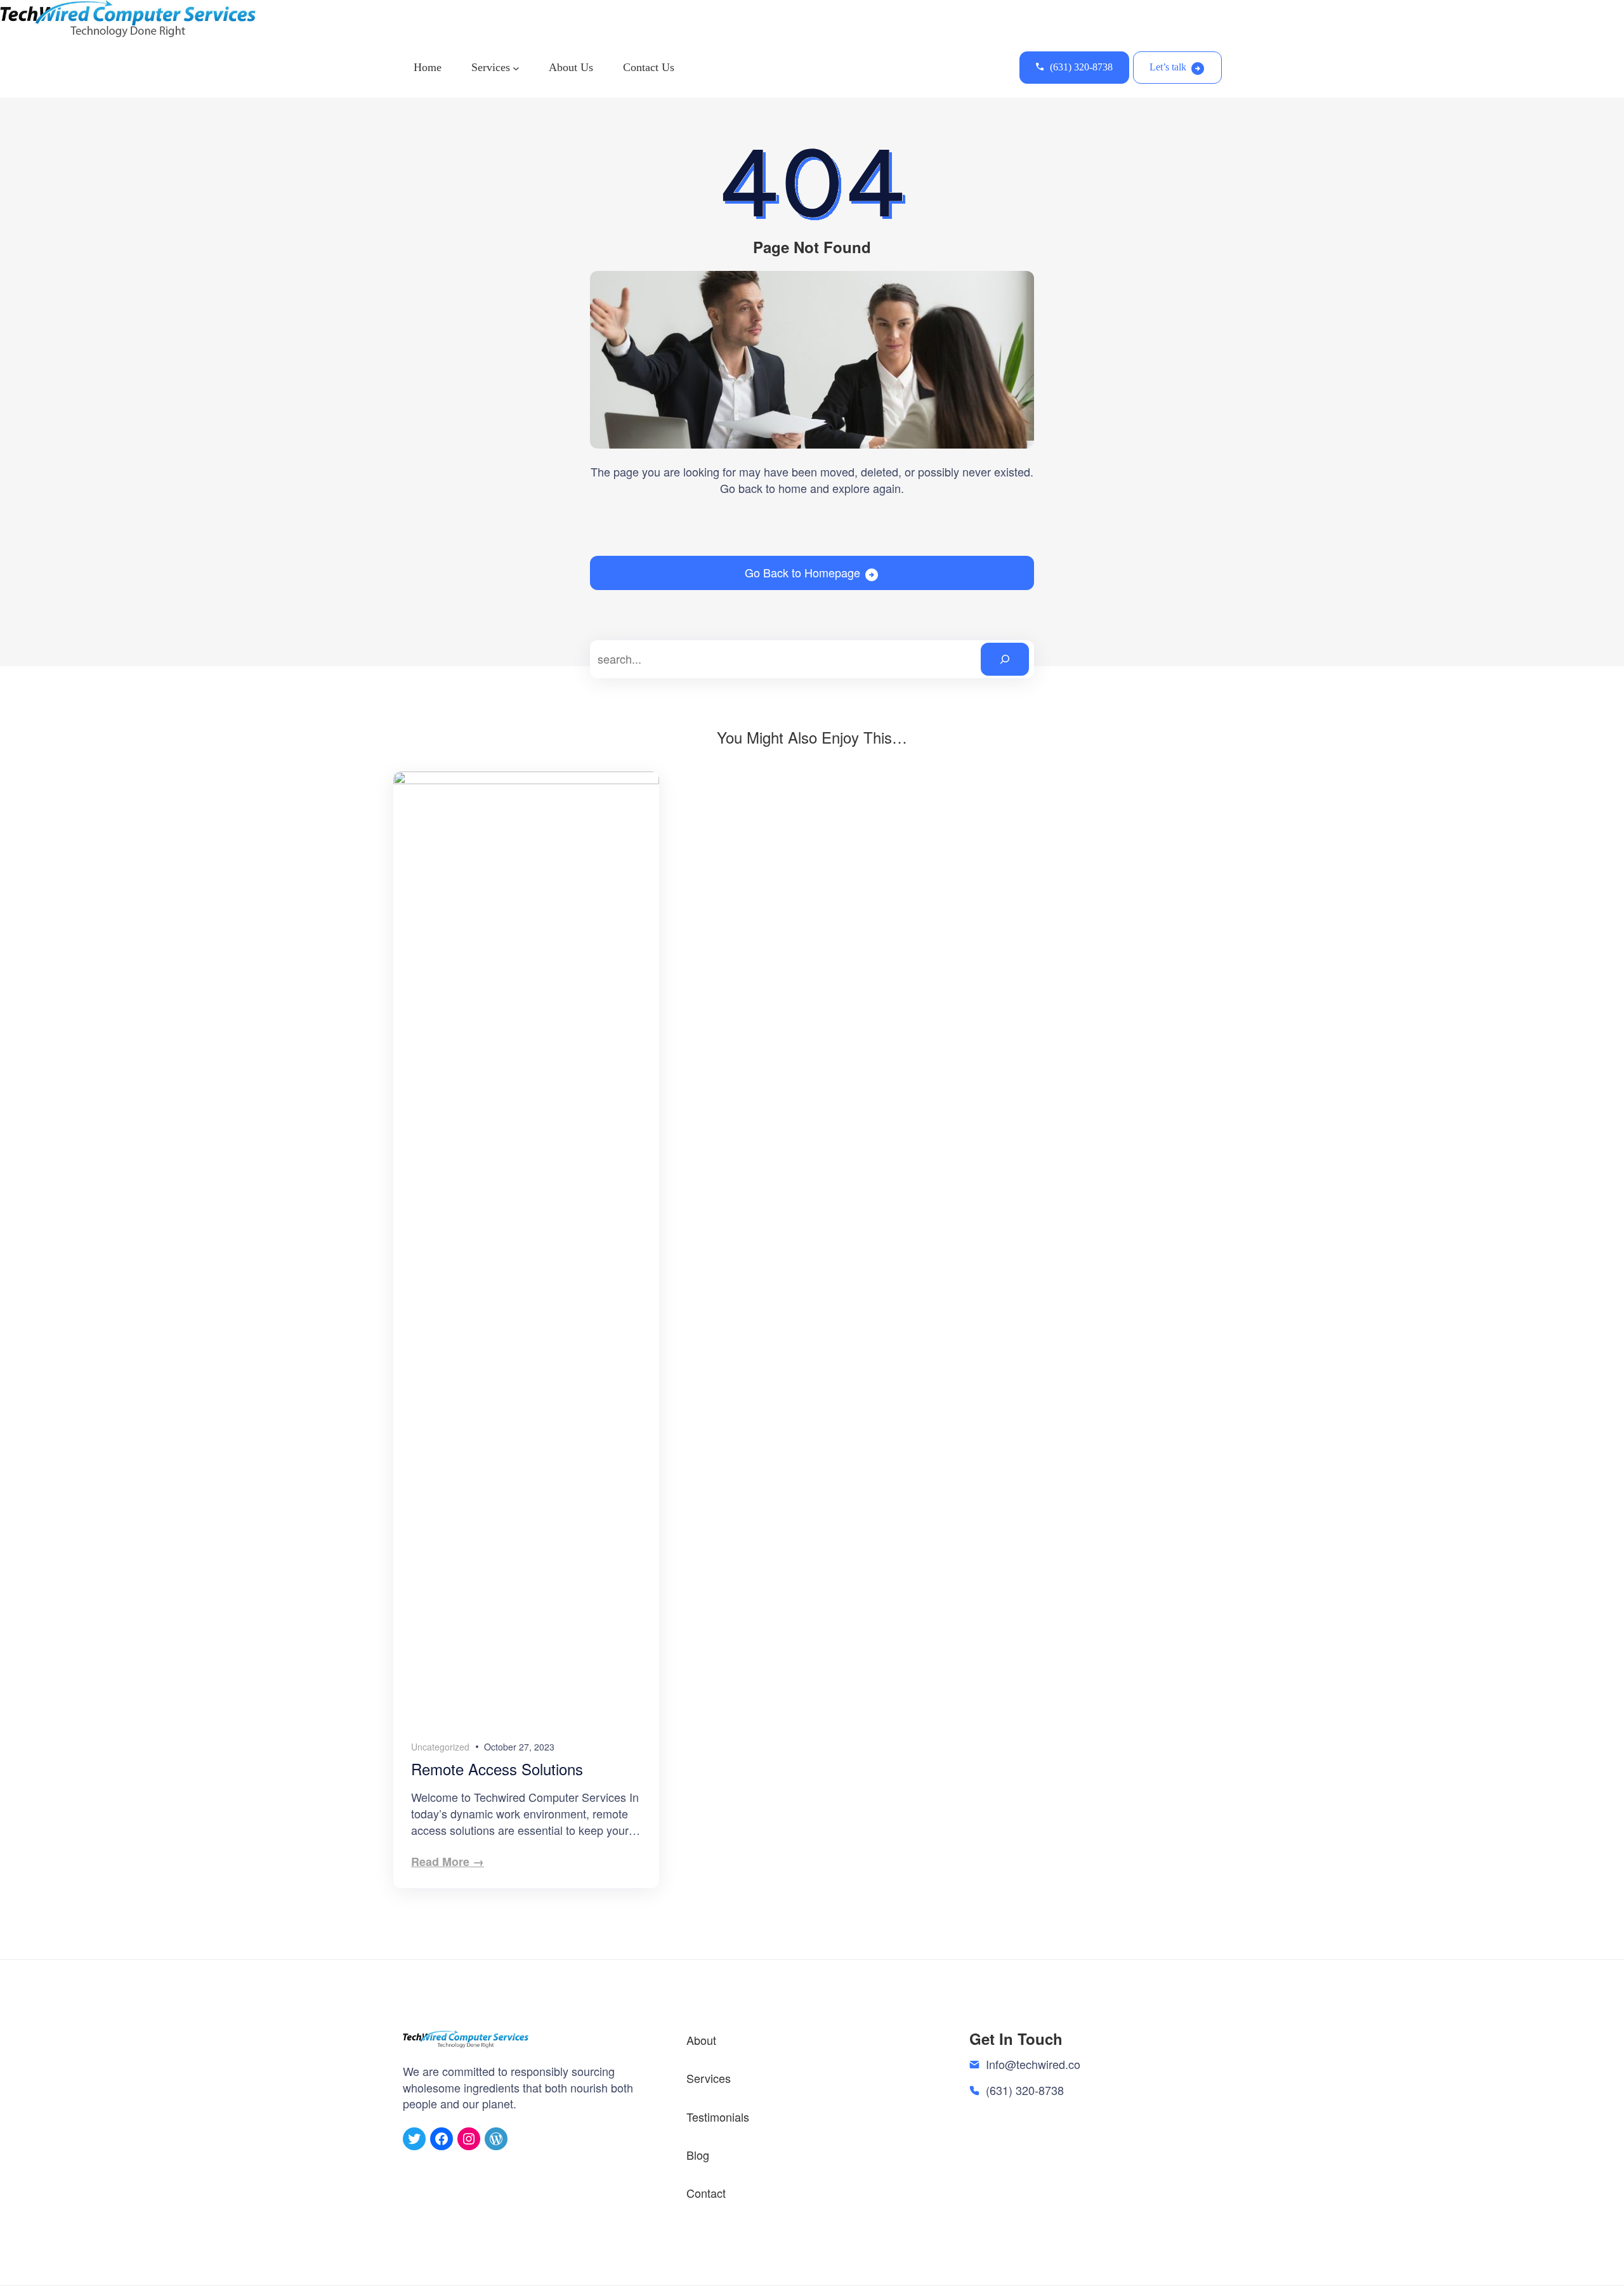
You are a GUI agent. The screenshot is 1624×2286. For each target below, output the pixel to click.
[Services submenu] (516, 68)
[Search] (1005, 659)
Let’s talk (1168, 67)
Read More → (448, 1862)
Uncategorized (440, 1747)
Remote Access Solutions (497, 1769)
